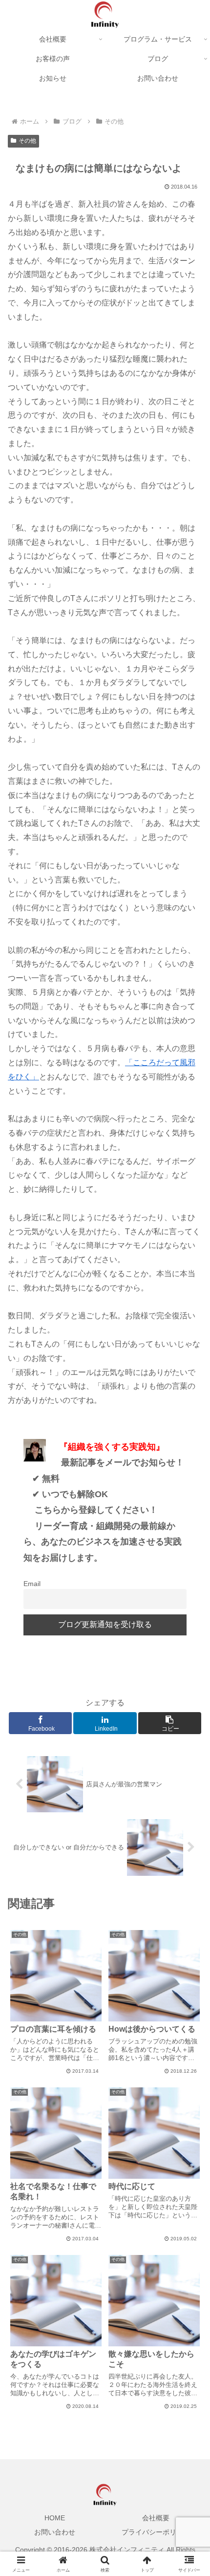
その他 (27, 141)
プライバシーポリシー (156, 2532)
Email (32, 1584)
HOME (55, 2518)
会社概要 (156, 2518)
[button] (190, 1708)
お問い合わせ (55, 2532)
